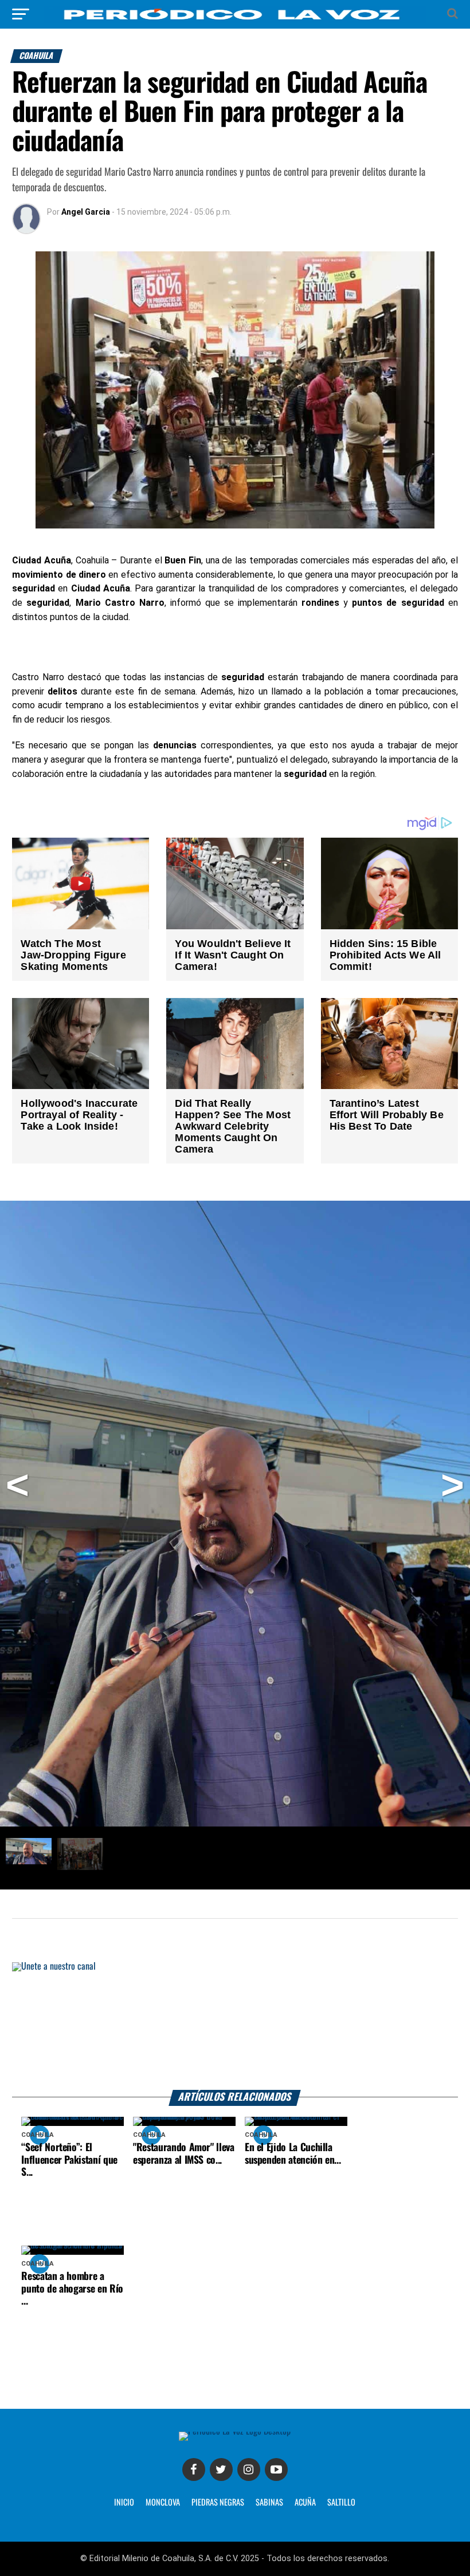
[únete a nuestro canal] (235, 2026)
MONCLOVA (163, 2503)
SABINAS (269, 2503)
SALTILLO (341, 2503)
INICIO (124, 2503)
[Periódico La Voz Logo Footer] (235, 2431)
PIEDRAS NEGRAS (218, 2503)
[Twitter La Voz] (221, 2470)
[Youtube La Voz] (276, 2470)
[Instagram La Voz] (249, 2470)
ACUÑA (305, 2503)
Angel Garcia (86, 212)
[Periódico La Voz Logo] (235, 20)
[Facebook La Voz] (194, 2470)
